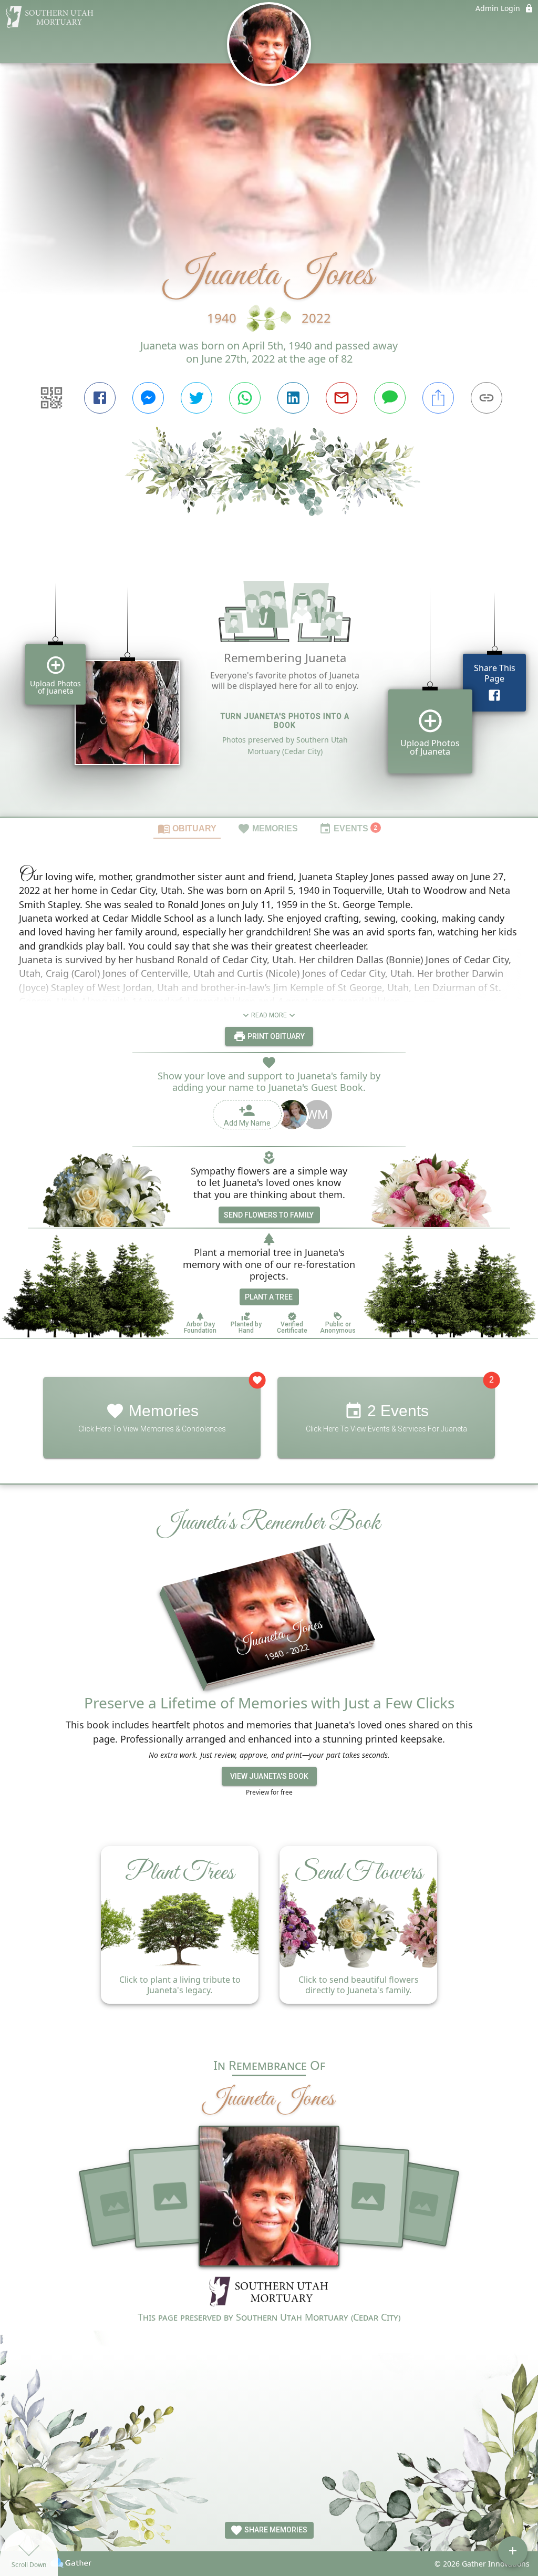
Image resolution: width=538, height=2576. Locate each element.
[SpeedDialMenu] (513, 2551)
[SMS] (390, 398)
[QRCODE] (51, 398)
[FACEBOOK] (100, 398)
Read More (269, 1015)
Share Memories (275, 2530)
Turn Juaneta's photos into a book (285, 721)
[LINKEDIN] (293, 398)
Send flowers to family (269, 1215)
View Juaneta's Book (269, 1776)
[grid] (269, 684)
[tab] (187, 828)
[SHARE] (438, 398)
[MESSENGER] (148, 398)
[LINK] (487, 398)
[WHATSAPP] (245, 398)
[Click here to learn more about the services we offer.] (269, 2292)
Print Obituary (275, 1036)
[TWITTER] (196, 398)
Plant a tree (269, 1297)
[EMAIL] (342, 398)
